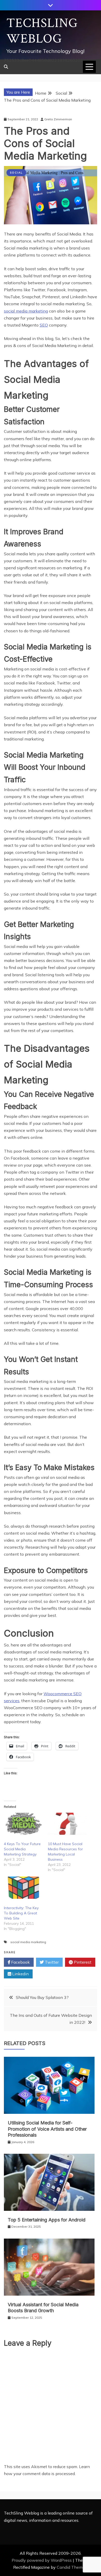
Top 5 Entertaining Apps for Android (47, 2220)
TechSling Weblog (42, 31)
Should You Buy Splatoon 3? (42, 1997)
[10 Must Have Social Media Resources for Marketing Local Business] (67, 1824)
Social (16, 173)
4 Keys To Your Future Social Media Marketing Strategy (22, 1849)
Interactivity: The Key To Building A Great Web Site (21, 1913)
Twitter (51, 1962)
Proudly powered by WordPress (42, 2560)
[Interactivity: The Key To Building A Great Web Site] (23, 1888)
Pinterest (82, 1962)
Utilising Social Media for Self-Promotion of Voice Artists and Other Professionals (47, 2129)
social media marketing (26, 311)
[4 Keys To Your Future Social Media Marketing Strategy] (23, 1824)
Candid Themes (72, 2567)
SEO (44, 325)
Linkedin (20, 1974)
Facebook (20, 1962)
